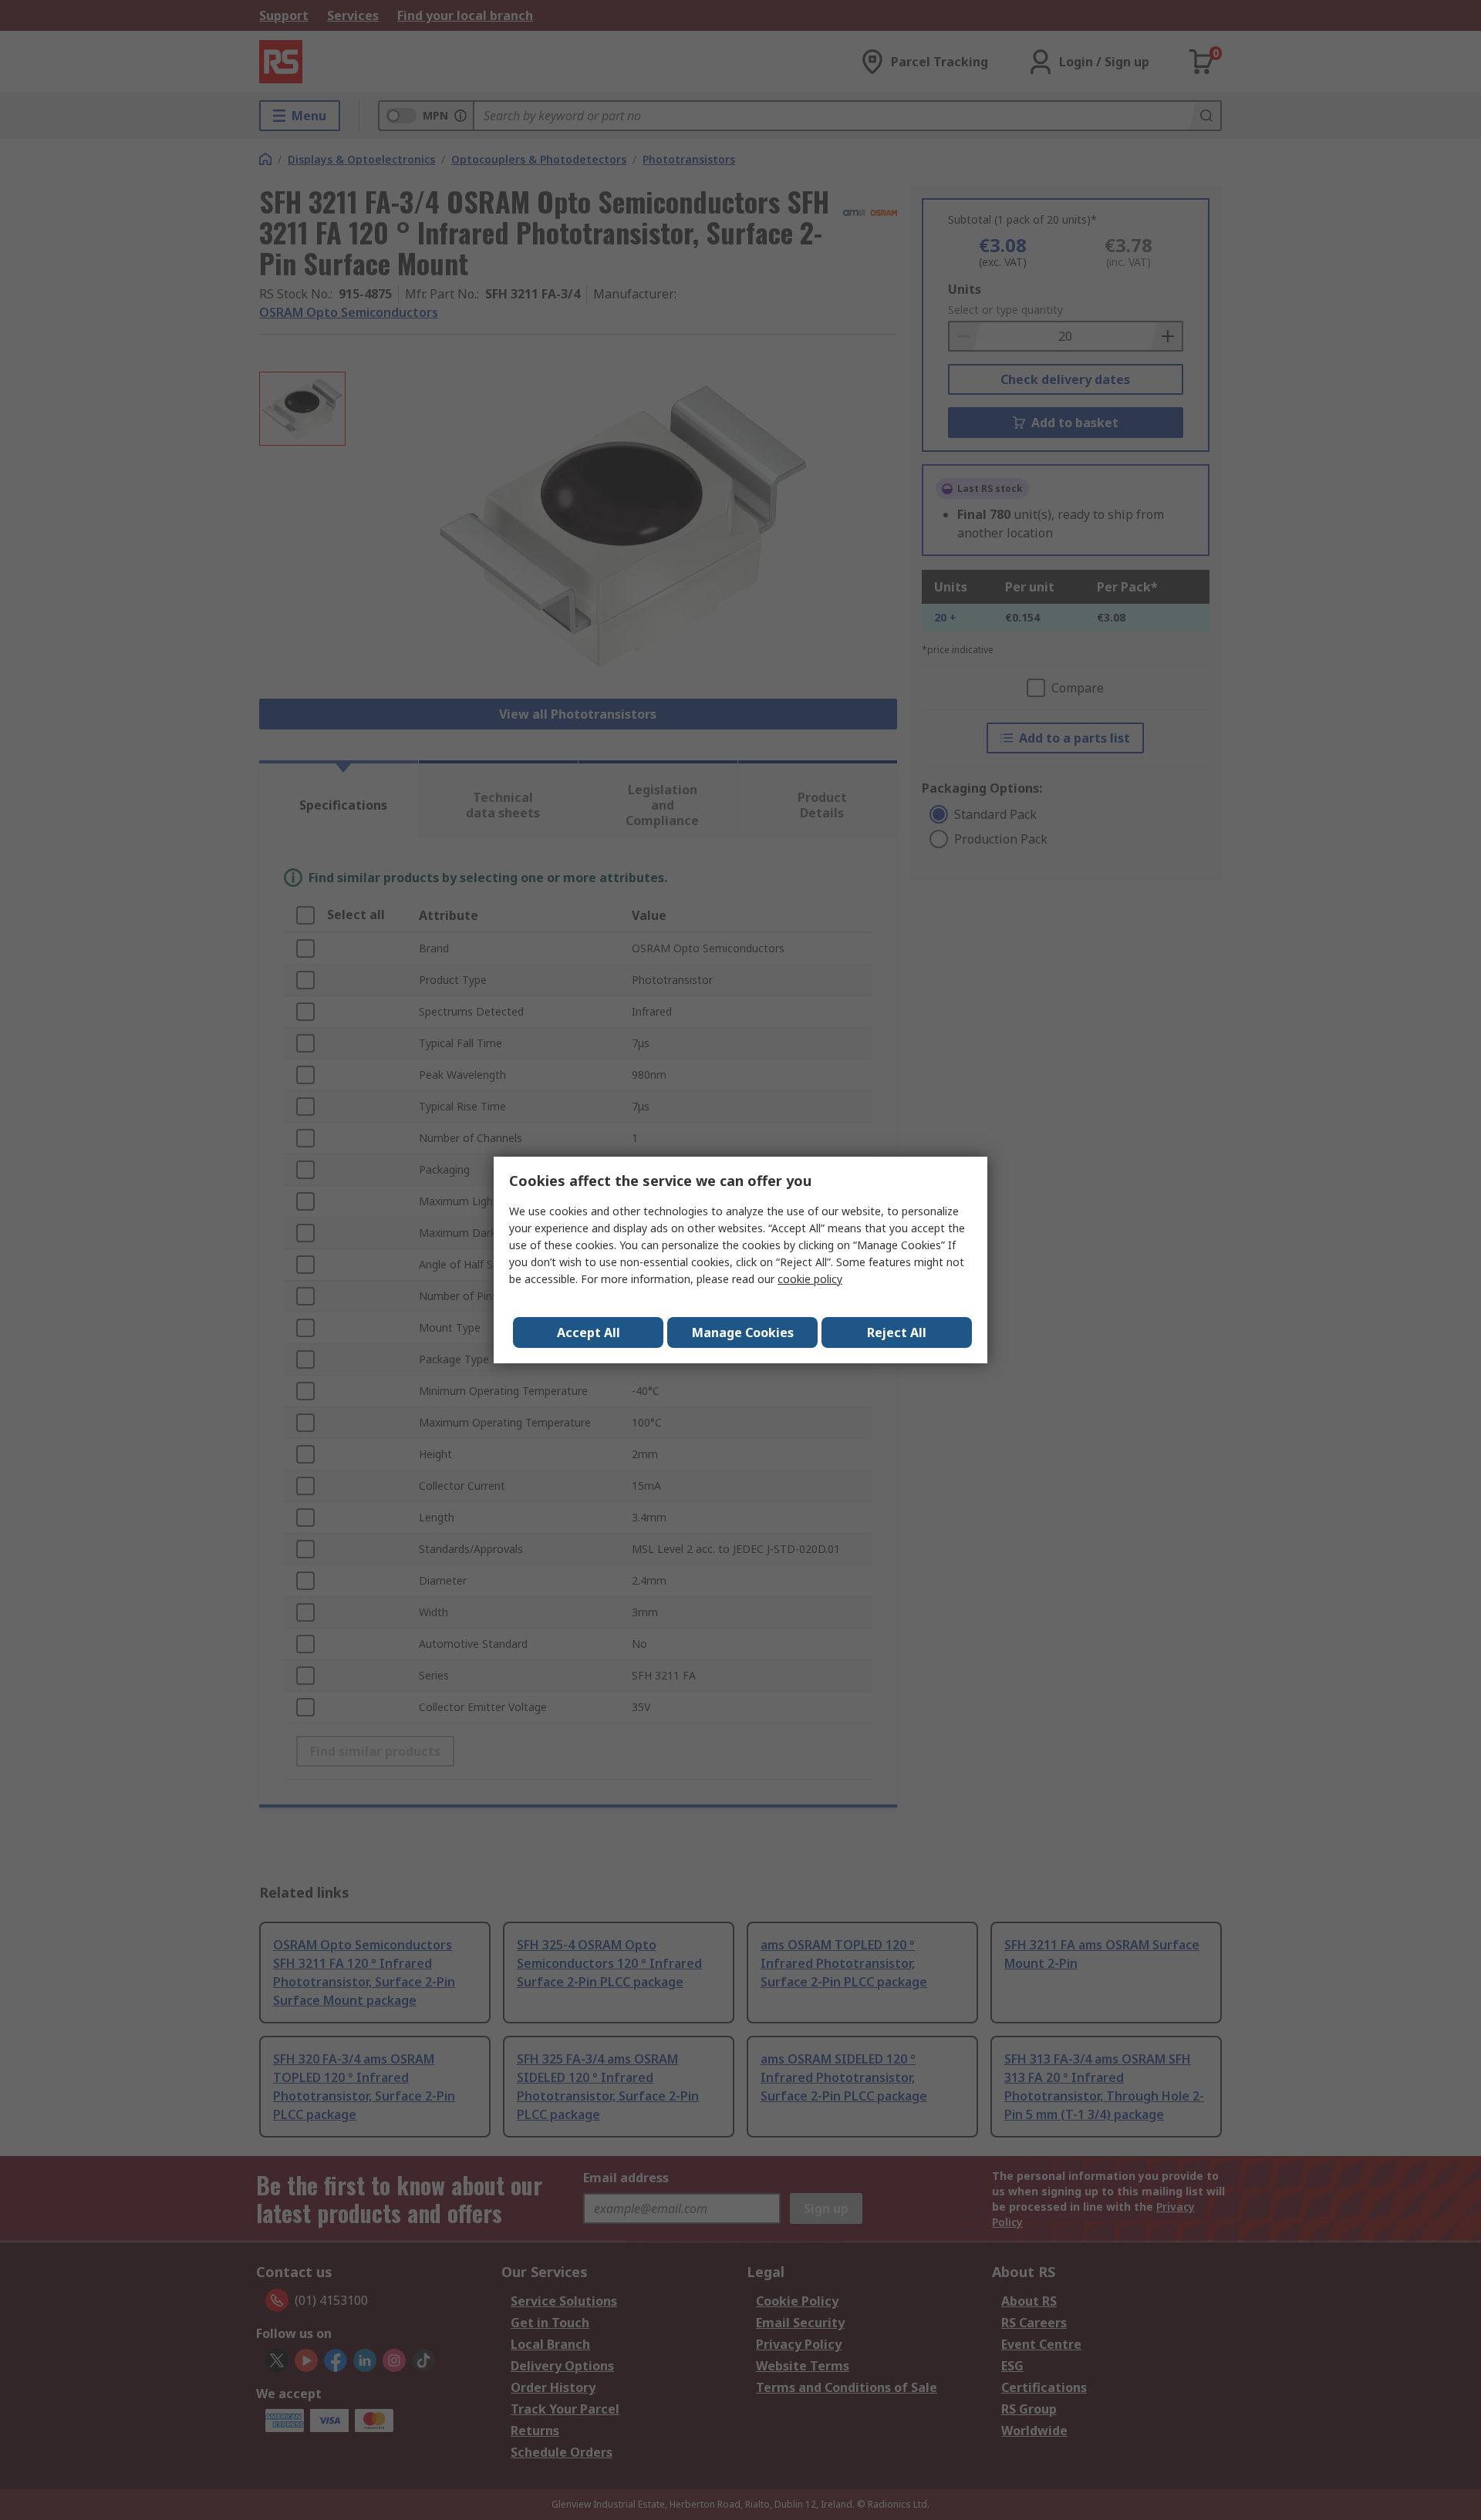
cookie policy (810, 1279)
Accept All (589, 1332)
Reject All (897, 1332)
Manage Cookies (743, 1332)
